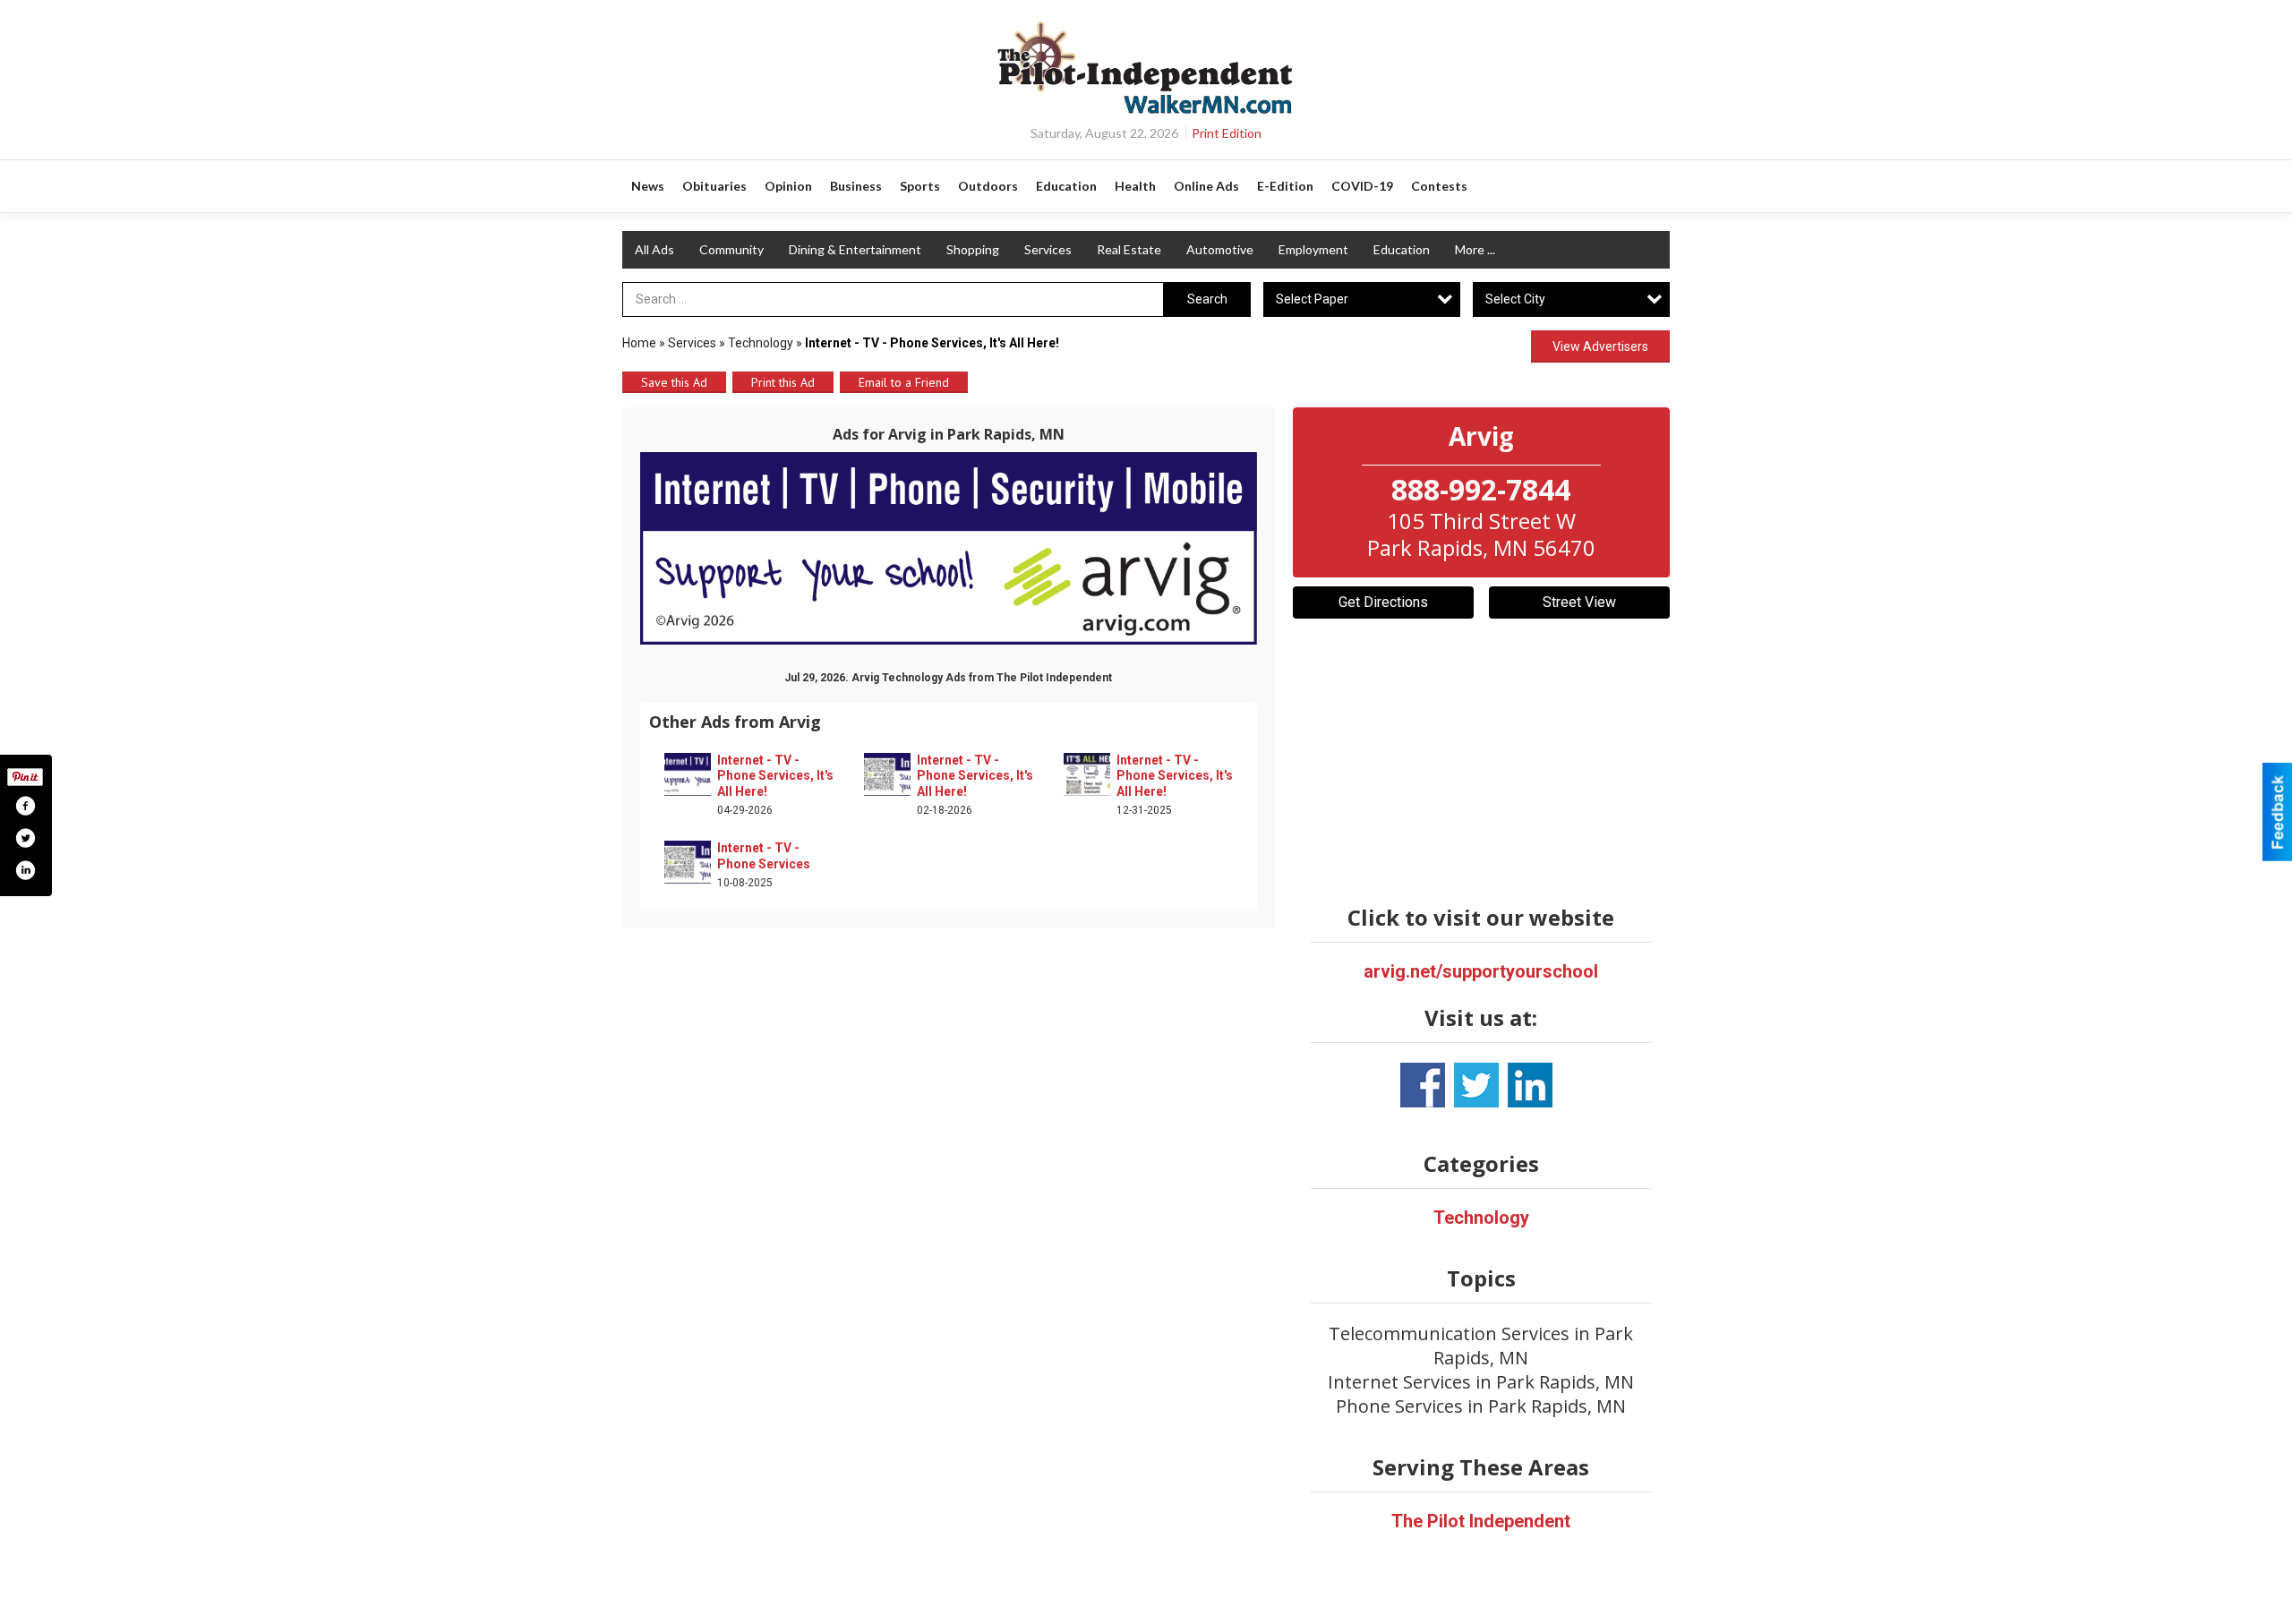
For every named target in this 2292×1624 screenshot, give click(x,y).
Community (731, 249)
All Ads (654, 249)
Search (1207, 299)
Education (1402, 249)
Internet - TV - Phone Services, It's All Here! (775, 776)
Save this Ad (674, 382)
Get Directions (1383, 602)
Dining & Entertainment (855, 249)
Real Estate (1129, 249)
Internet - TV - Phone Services (764, 856)
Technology (762, 343)
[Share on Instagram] (25, 870)
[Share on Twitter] (25, 838)
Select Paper (1312, 299)
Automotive (1220, 249)
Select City (1515, 299)
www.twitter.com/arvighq (1476, 1085)
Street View (1579, 602)
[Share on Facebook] (25, 806)
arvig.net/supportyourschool (1481, 971)
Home (639, 343)
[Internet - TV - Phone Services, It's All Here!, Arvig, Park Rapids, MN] (949, 548)
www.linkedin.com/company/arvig (1530, 1085)
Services (1048, 249)
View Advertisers (1600, 346)
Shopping (973, 249)
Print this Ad (783, 382)
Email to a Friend (904, 382)
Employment (1313, 249)
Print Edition (1227, 133)
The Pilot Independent (1481, 1521)
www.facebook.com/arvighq (1423, 1085)
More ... (1475, 249)
